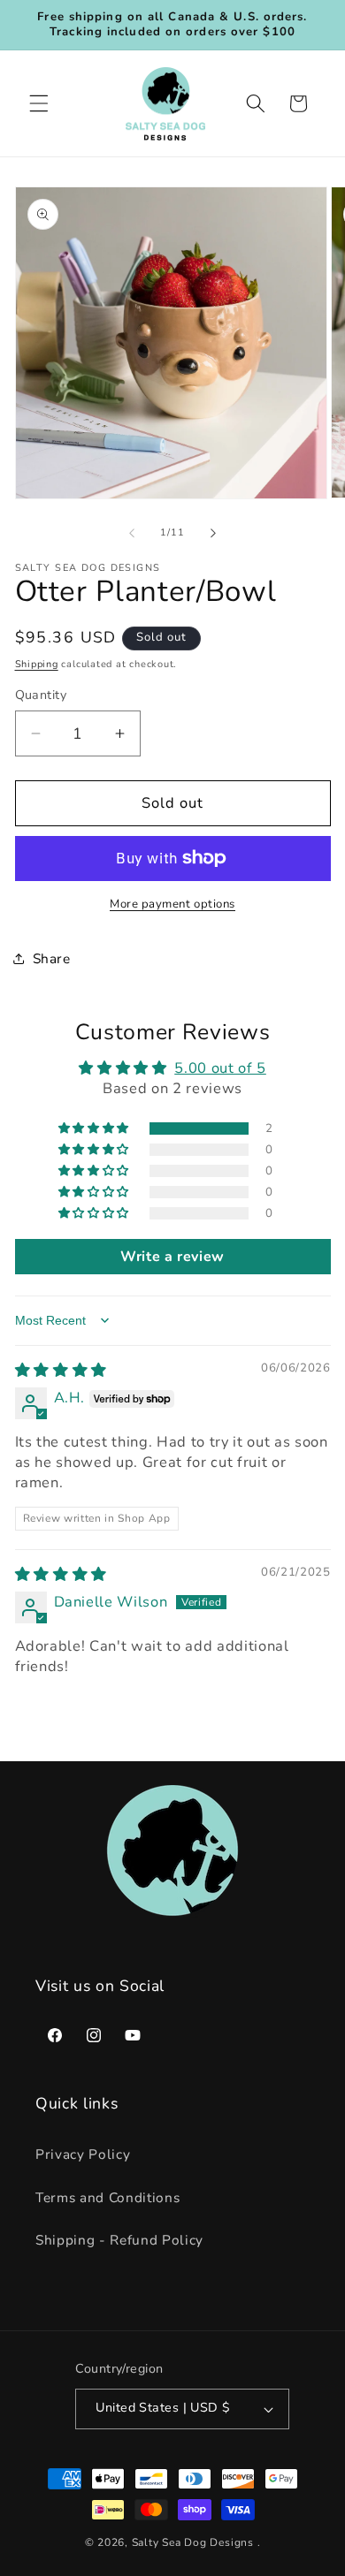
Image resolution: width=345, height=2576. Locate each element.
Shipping (37, 664)
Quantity (41, 695)
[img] (61, 1370)
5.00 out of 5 (220, 1068)
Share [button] (52, 958)
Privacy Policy (83, 2154)
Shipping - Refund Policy (119, 2240)
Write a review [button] (172, 1257)
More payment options (172, 904)
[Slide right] (213, 533)
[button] (39, 103)
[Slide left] (132, 533)
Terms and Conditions (107, 2197)
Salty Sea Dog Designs (193, 2542)
